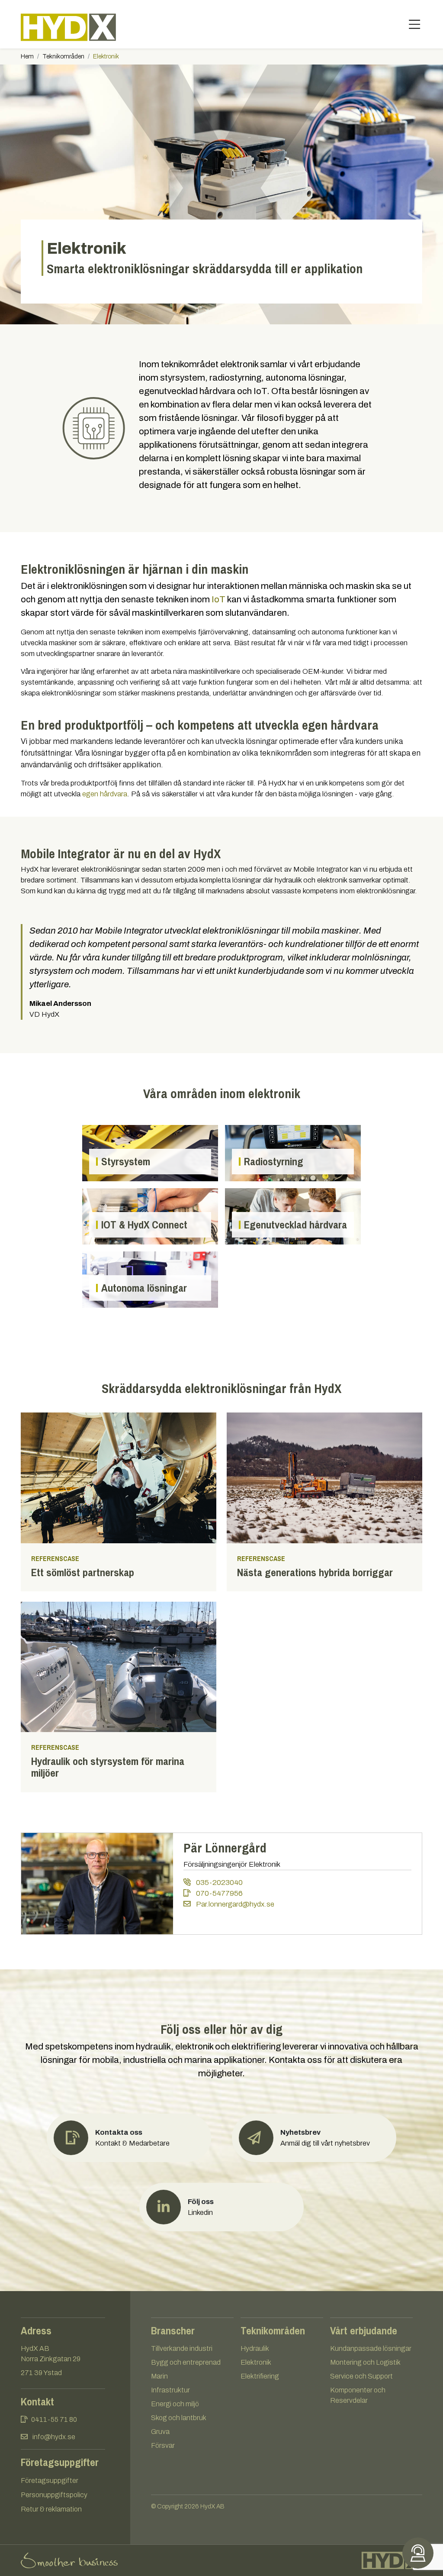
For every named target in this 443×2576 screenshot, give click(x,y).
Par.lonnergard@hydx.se (234, 1904)
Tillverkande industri (182, 2348)
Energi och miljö (175, 2404)
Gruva (160, 2432)
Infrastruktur (170, 2390)
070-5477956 (218, 1893)
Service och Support (361, 2376)
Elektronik (256, 2362)
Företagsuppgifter (50, 2481)
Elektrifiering (260, 2376)
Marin (159, 2376)
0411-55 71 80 (54, 2419)
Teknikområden (63, 57)
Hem (27, 57)
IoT (218, 599)
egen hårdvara (105, 794)
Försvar (163, 2445)
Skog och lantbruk (179, 2418)
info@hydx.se (54, 2437)
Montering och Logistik (365, 2362)
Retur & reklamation (51, 2509)
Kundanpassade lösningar (371, 2348)
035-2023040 (218, 1882)
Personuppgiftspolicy (54, 2495)
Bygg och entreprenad (186, 2362)
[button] (314, 2138)
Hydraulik (255, 2348)
